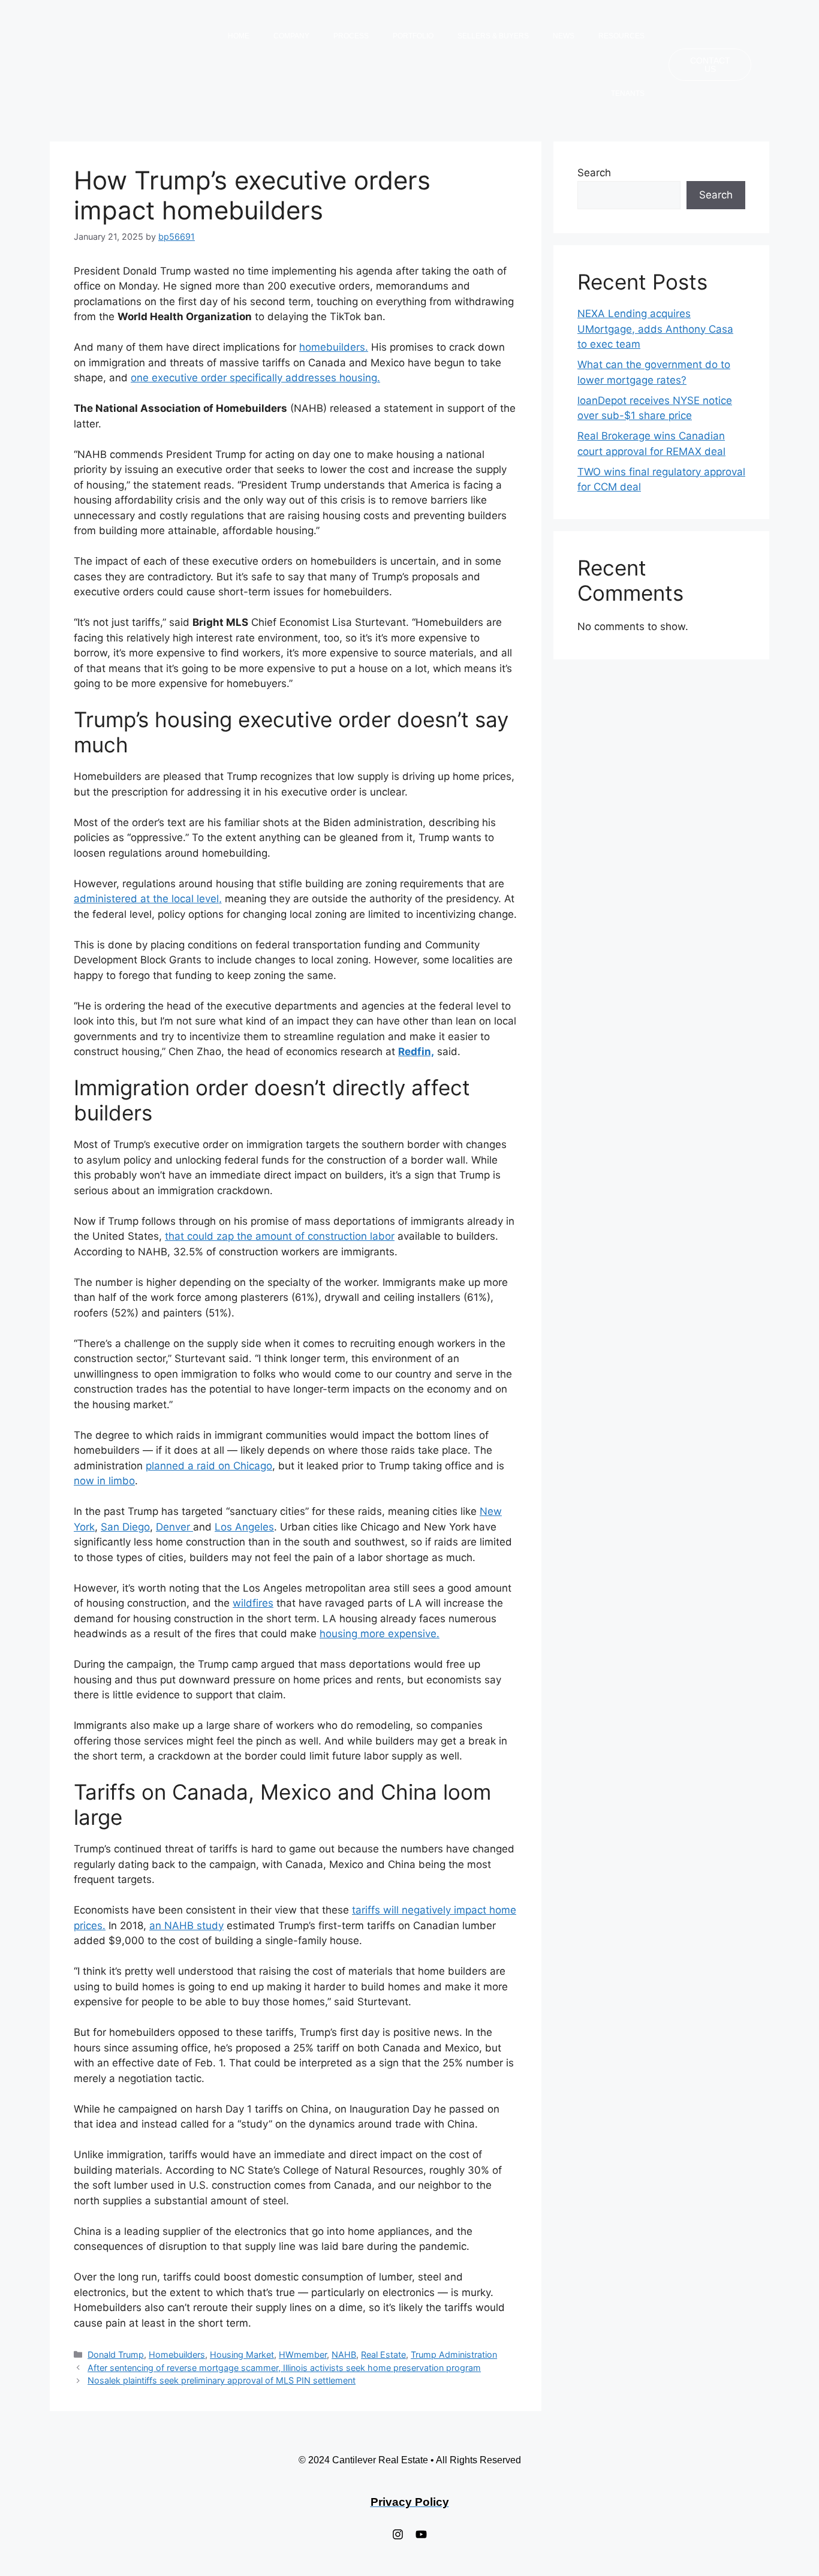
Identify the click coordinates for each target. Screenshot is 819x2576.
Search (594, 173)
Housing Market (242, 2354)
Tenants (628, 94)
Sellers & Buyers (493, 36)
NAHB (344, 2354)
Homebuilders (177, 2354)
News (564, 36)
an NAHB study (186, 1926)
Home (239, 36)
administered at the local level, (148, 899)
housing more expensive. (380, 1634)
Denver (174, 1527)
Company (291, 36)
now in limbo (104, 1481)
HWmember (303, 2354)
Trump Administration (454, 2354)
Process (351, 36)
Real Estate (383, 2354)
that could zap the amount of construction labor (280, 1236)
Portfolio (413, 36)
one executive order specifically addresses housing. (255, 378)
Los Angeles (244, 1527)
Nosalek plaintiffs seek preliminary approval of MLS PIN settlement (222, 2380)
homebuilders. (334, 347)
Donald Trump (116, 2354)
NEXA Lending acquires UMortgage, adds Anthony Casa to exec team (655, 329)
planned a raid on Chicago (209, 1466)
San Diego (125, 1527)
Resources (621, 36)
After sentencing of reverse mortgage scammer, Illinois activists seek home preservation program (284, 2368)
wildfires (253, 1603)
